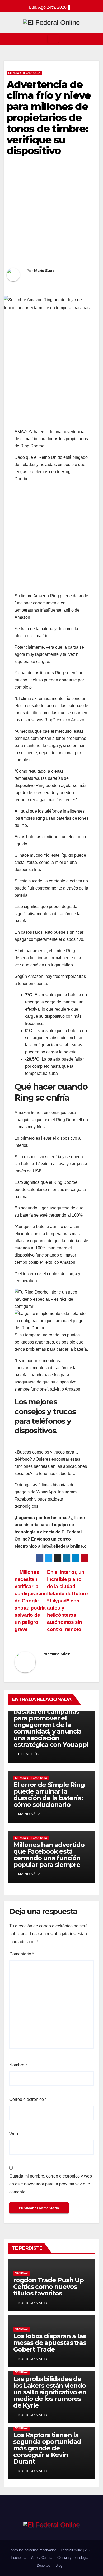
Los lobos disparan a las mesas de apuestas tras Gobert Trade (50, 2343)
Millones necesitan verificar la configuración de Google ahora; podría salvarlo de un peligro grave (31, 1601)
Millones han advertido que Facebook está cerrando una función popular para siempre (49, 1855)
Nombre (18, 2065)
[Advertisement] (51, 214)
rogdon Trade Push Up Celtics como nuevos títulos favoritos (48, 2287)
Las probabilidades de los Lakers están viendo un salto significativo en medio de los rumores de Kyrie (50, 2392)
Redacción (29, 1754)
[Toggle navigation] (53, 39)
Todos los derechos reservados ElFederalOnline (46, 2550)
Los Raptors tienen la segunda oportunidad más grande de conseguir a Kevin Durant (47, 2448)
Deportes (44, 2566)
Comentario (22, 1954)
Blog (59, 2566)
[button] (95, 38)
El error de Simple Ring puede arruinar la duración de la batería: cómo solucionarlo (49, 1795)
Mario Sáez (44, 271)
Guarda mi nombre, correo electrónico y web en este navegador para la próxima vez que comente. (51, 2184)
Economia (18, 2558)
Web (14, 2134)
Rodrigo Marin (32, 2303)
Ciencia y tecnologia (24, 73)
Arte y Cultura (42, 2558)
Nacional (22, 2273)
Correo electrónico (28, 2099)
